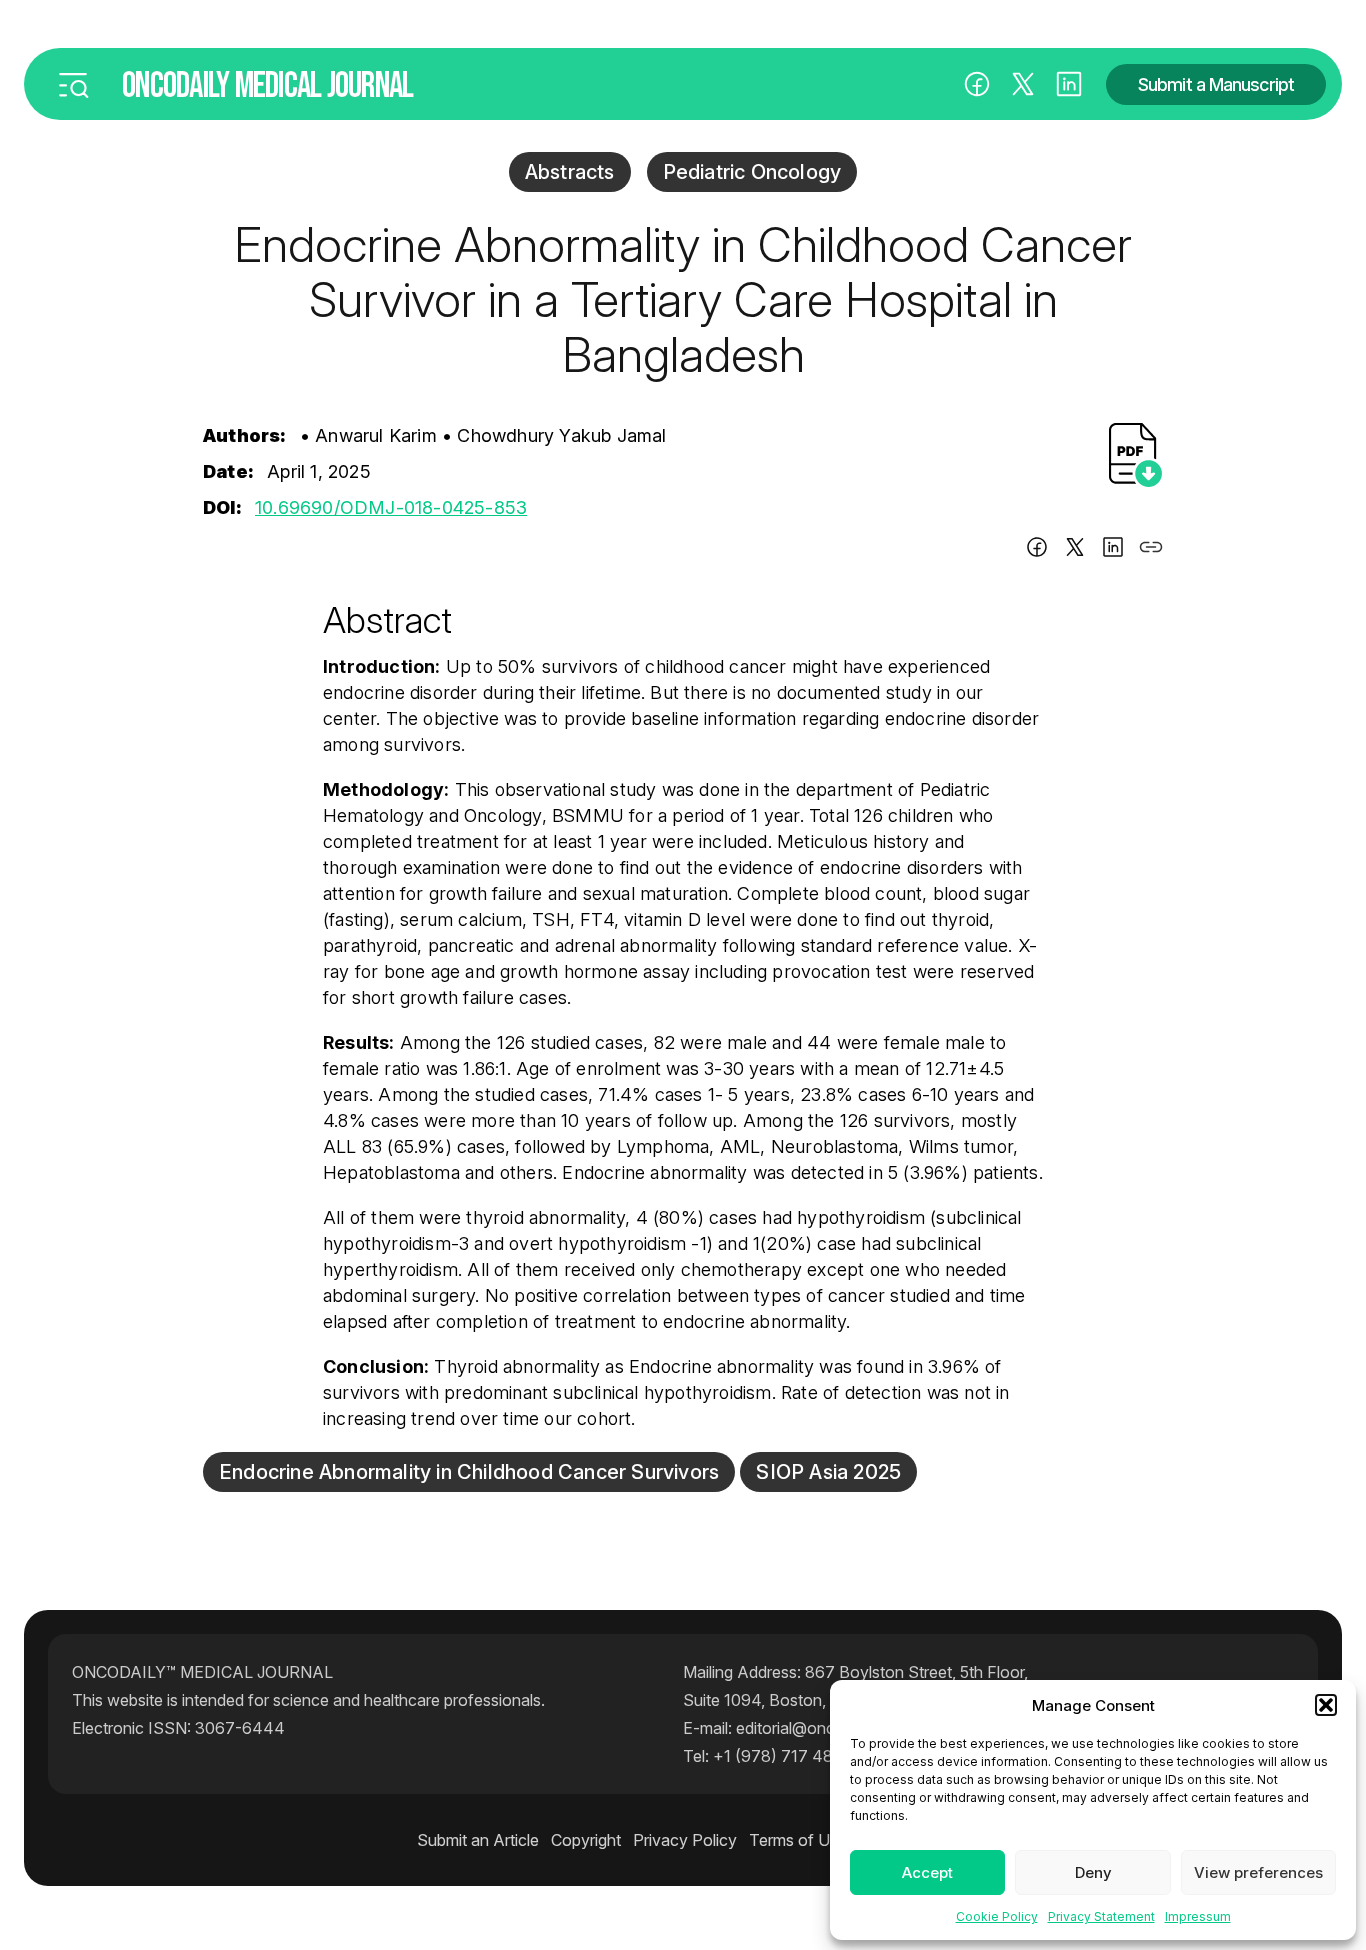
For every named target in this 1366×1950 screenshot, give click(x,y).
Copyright (586, 1840)
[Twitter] (1075, 550)
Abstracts (570, 172)
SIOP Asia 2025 (828, 1472)
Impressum (1198, 1916)
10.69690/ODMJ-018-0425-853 (391, 507)
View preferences (1258, 1872)
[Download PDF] (1136, 455)
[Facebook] (977, 84)
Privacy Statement (1101, 1916)
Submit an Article (478, 1840)
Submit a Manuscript (1216, 84)
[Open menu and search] (73, 84)
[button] (1326, 1705)
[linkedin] (1113, 550)
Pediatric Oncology (752, 172)
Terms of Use (798, 1840)
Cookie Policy (997, 1916)
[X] (1023, 84)
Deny (1093, 1872)
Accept (927, 1872)
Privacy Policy (685, 1840)
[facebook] (1037, 550)
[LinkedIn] (1069, 84)
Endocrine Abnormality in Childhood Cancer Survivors (469, 1472)
